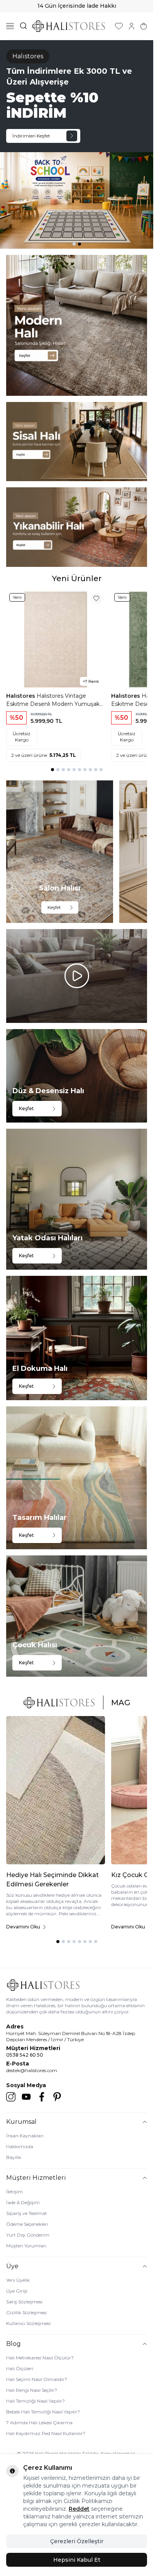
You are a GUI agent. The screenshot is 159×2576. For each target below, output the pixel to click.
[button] (74, 244)
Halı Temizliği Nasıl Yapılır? (36, 2401)
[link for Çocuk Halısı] (77, 1616)
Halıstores (21, 696)
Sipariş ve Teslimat (27, 2213)
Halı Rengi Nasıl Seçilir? (32, 2390)
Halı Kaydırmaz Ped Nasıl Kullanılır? (46, 2433)
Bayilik (14, 2157)
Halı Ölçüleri (20, 2368)
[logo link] (69, 26)
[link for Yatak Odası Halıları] (77, 1199)
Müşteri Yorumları (26, 2246)
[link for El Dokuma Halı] (77, 1338)
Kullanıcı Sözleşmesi (28, 2323)
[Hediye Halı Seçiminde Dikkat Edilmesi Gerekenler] (56, 1790)
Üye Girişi (17, 2291)
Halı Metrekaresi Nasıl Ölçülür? (40, 2358)
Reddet (79, 2509)
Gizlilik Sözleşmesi (26, 2312)
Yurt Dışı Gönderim (28, 2235)
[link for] (77, 325)
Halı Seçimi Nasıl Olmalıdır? (37, 2379)
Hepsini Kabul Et (77, 2560)
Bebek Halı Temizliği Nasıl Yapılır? (43, 2412)
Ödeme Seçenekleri (27, 2224)
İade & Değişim (23, 2202)
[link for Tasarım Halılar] (77, 1478)
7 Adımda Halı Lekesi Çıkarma (39, 2423)
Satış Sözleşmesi (24, 2302)
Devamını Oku (23, 1927)
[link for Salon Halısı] (60, 852)
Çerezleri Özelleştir (77, 2541)
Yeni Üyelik (18, 2280)
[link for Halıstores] (77, 144)
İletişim (14, 2192)
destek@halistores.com (32, 2070)
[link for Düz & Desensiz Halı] (77, 1076)
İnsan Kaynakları (25, 2136)
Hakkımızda (20, 2146)
